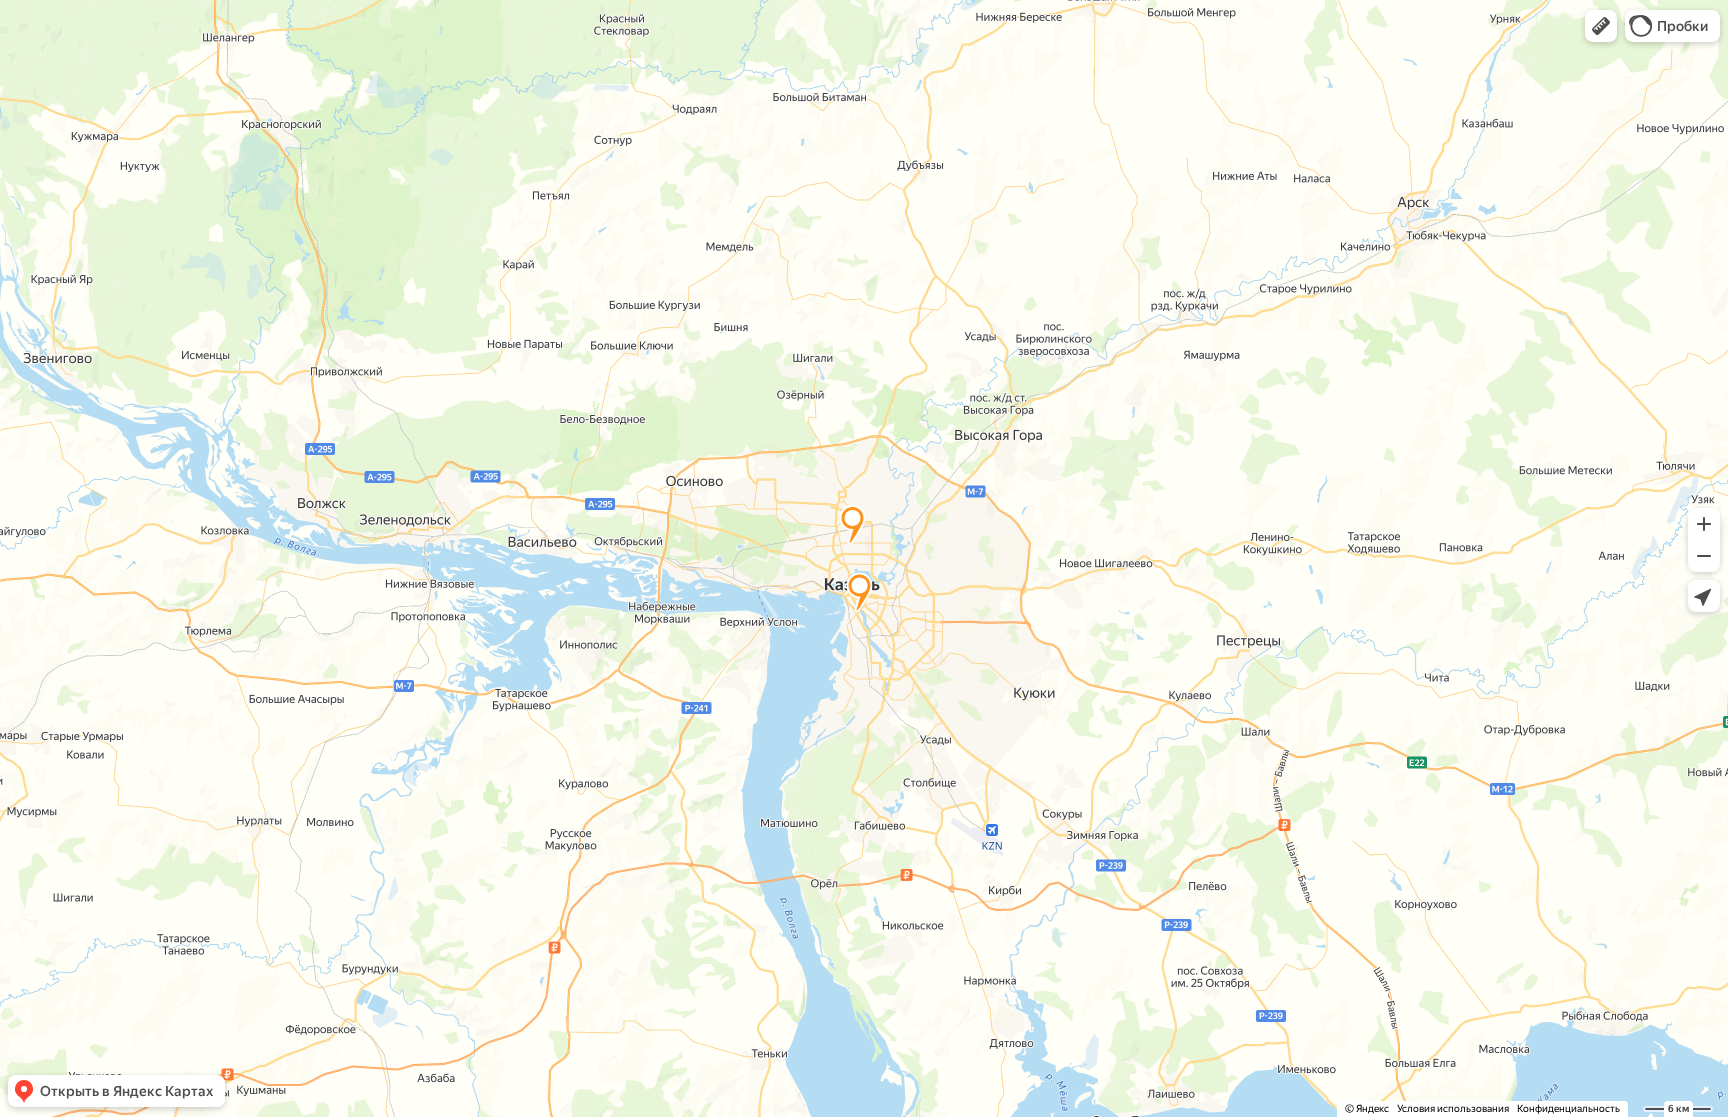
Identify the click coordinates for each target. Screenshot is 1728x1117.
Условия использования (1453, 1108)
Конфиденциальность (1568, 1108)
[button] (1601, 26)
